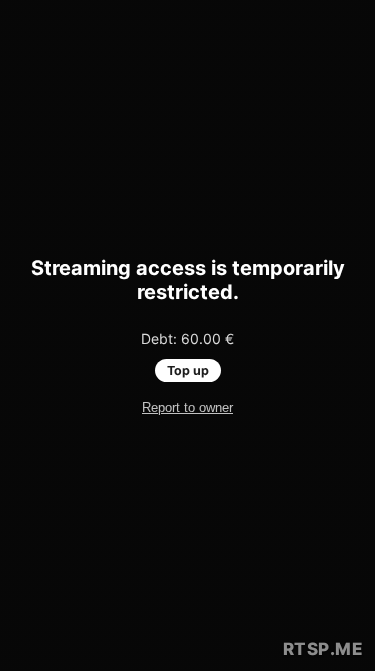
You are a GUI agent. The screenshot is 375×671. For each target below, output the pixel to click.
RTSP (323, 649)
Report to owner (187, 407)
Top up (188, 370)
